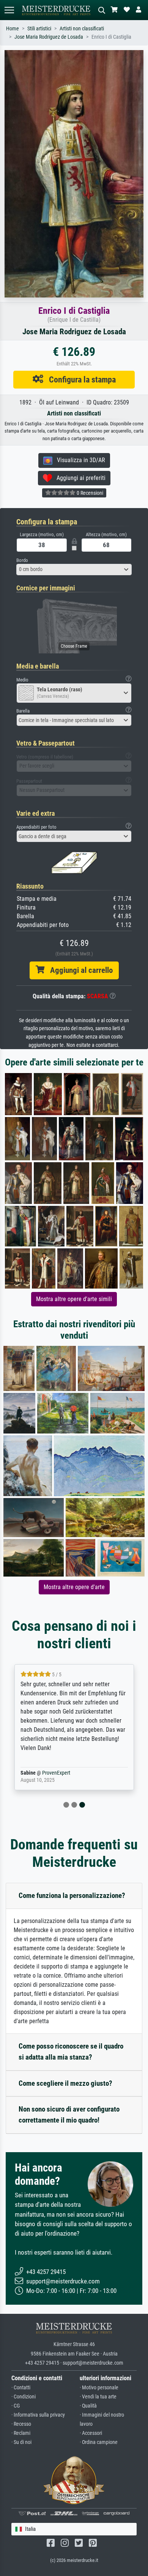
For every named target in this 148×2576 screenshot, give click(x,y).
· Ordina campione (99, 2442)
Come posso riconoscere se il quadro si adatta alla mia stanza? (71, 2052)
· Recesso (21, 2424)
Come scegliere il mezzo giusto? (65, 2083)
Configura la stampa (80, 379)
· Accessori (91, 2433)
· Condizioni (24, 2397)
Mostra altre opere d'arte (74, 1587)
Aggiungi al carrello (79, 970)
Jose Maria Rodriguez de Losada (49, 37)
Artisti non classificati (82, 29)
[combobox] (74, 570)
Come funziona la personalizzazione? (72, 1895)
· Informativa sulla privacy (38, 2415)
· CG (16, 2406)
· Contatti (21, 2388)
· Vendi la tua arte (98, 2397)
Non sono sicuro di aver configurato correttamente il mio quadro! (69, 2115)
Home (13, 29)
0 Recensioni (89, 493)
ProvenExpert (56, 1773)
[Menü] (9, 10)
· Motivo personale (99, 2388)
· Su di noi (21, 2442)
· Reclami (21, 2433)
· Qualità (88, 2406)
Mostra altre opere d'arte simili (74, 1299)
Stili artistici (39, 29)
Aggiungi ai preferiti (79, 478)
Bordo (22, 560)
